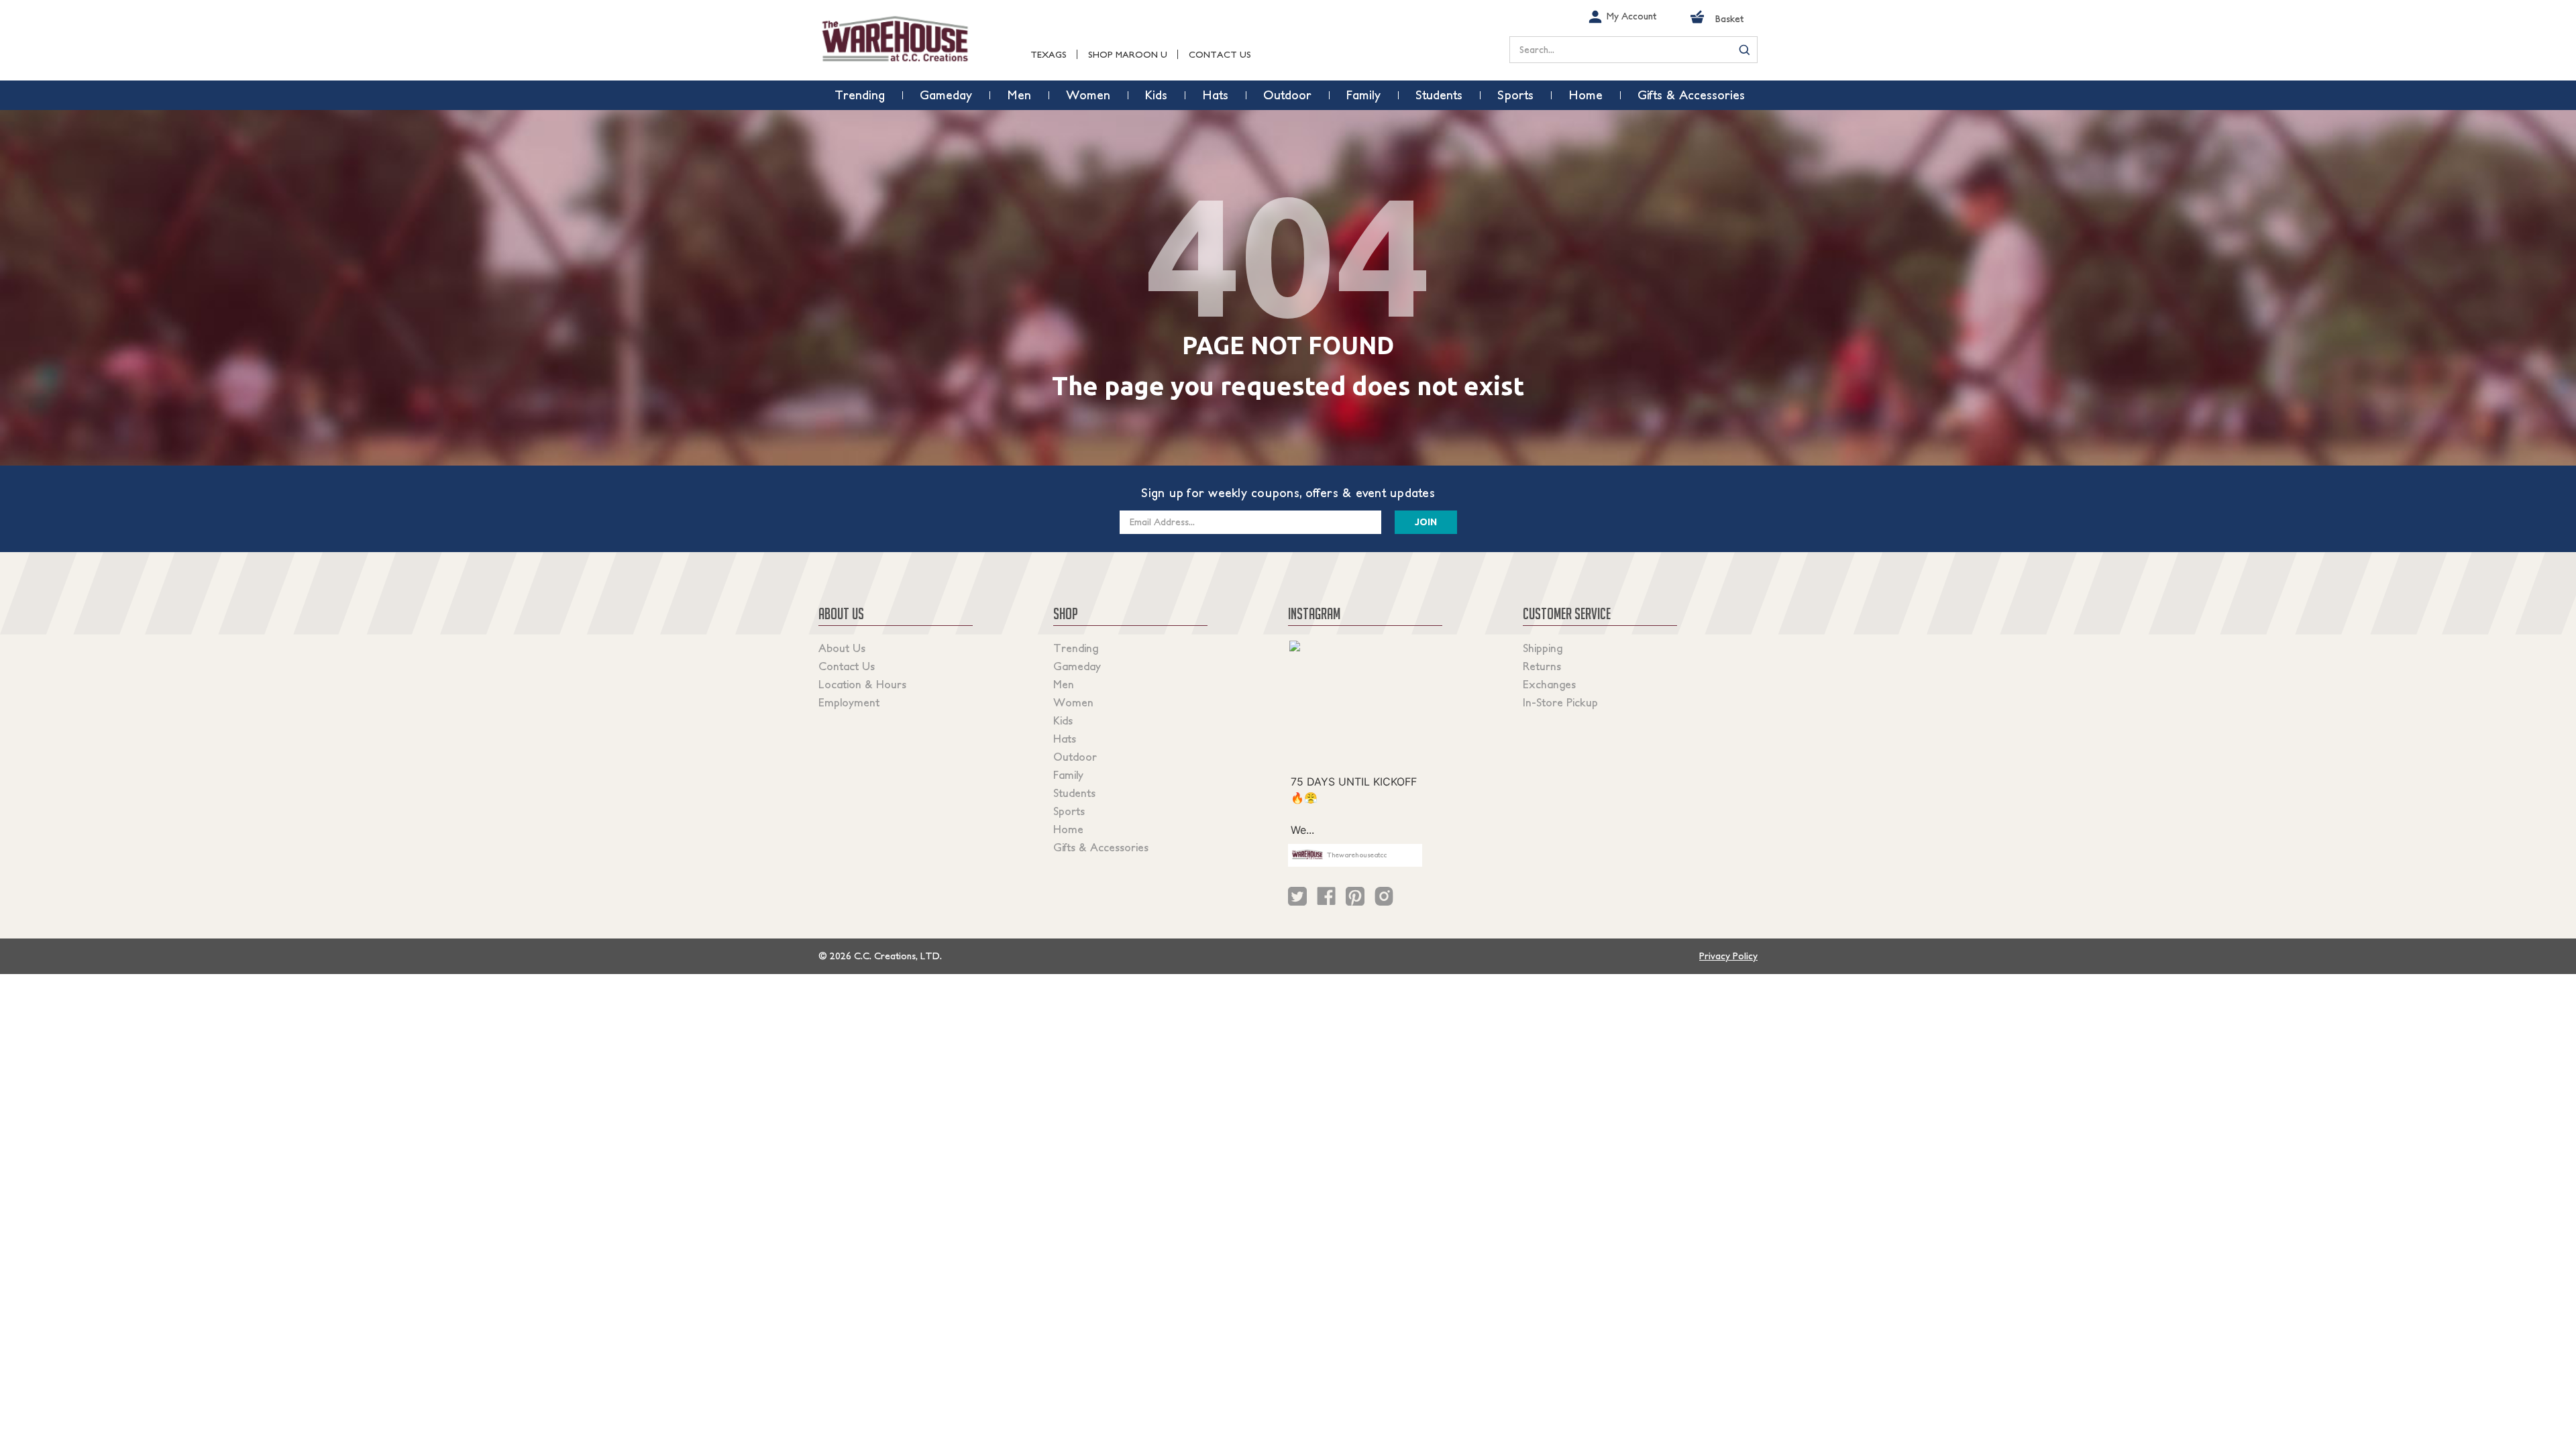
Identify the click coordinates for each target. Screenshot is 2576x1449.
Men (1064, 684)
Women (1073, 702)
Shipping (1543, 648)
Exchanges (1549, 684)
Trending (1076, 648)
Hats (1065, 739)
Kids (1063, 720)
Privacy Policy (1728, 956)
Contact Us (1220, 55)
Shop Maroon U (1128, 55)
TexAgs (1049, 55)
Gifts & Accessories (1101, 847)
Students (1074, 793)
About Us (842, 648)
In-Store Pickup (1560, 702)
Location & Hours (862, 684)
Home (1068, 829)
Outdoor (1075, 757)
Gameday (1077, 666)
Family (1068, 775)
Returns (1542, 666)
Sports (1069, 811)
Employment (849, 702)
